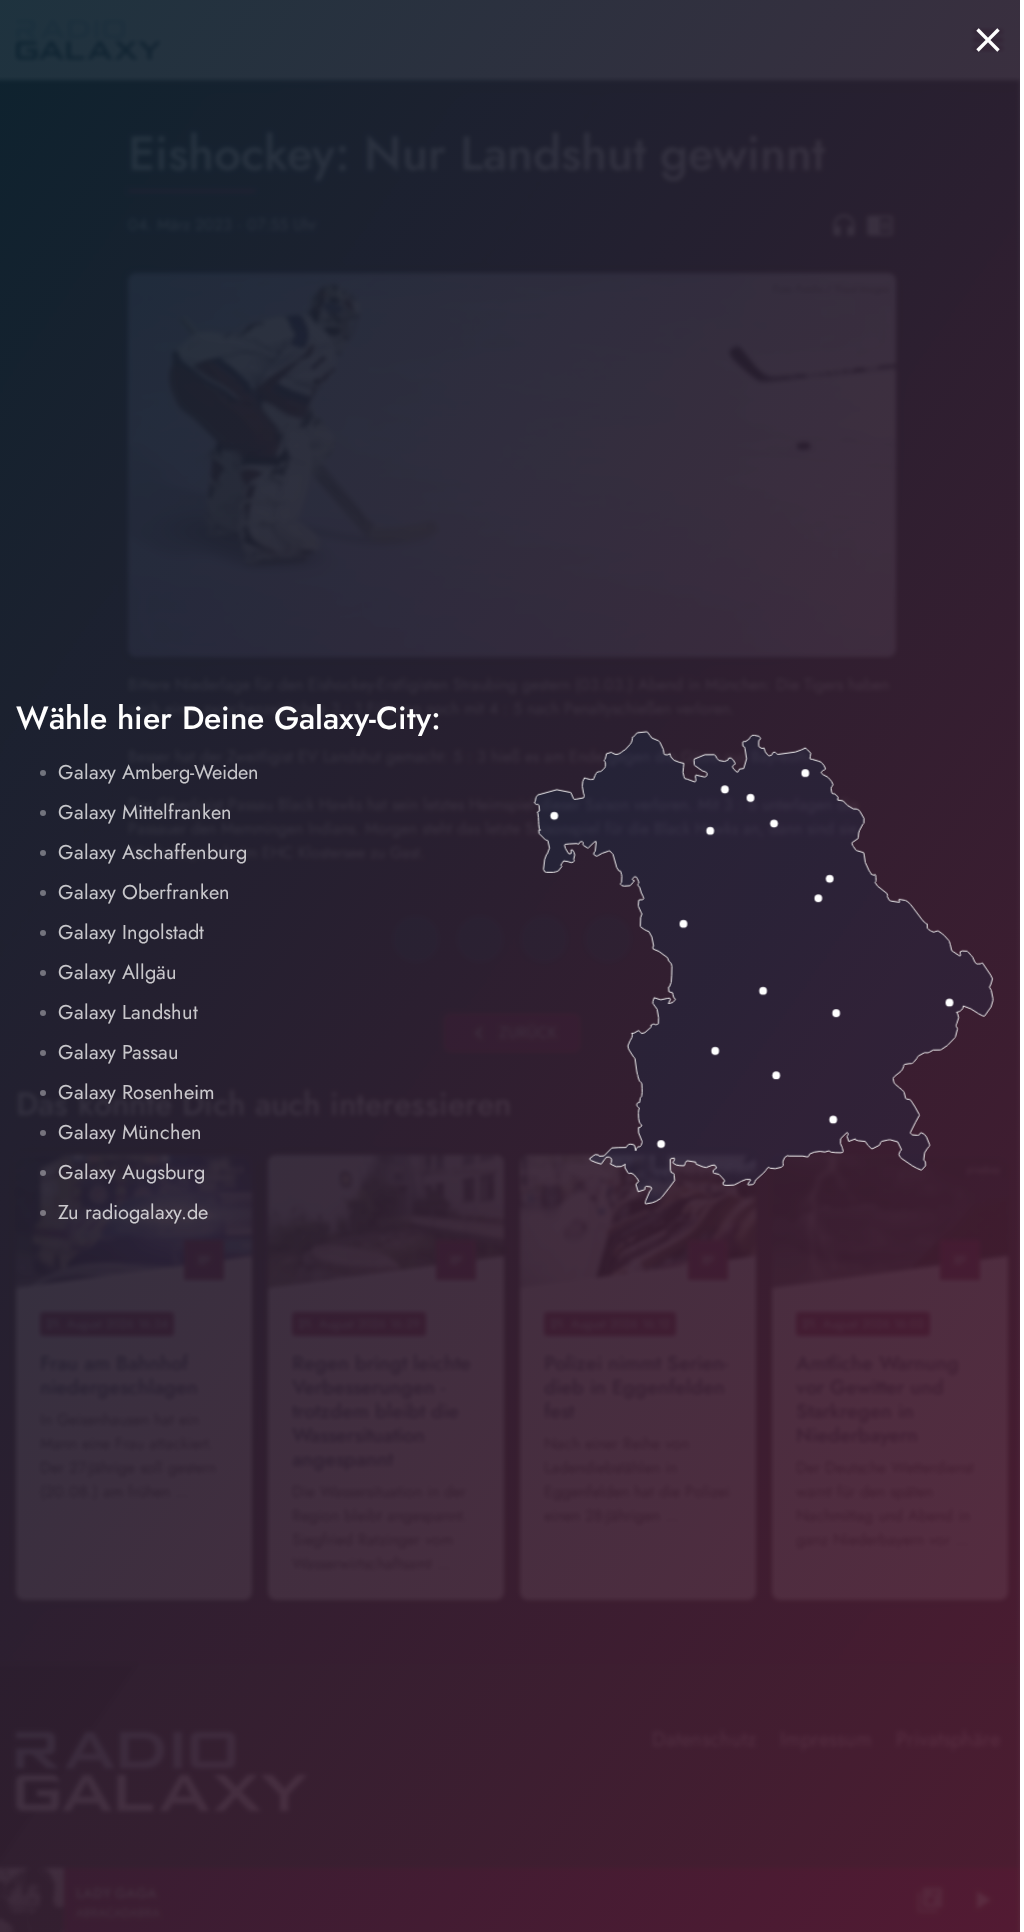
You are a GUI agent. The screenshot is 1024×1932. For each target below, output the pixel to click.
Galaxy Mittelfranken (145, 812)
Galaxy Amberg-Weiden (158, 772)
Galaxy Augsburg (131, 1172)
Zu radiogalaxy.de (133, 1212)
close (988, 40)
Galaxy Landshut (128, 1012)
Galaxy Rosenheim (136, 1092)
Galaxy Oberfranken (144, 892)
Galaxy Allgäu (117, 972)
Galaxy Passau (118, 1052)
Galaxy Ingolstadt (131, 932)
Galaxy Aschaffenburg (152, 852)
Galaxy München (130, 1132)
